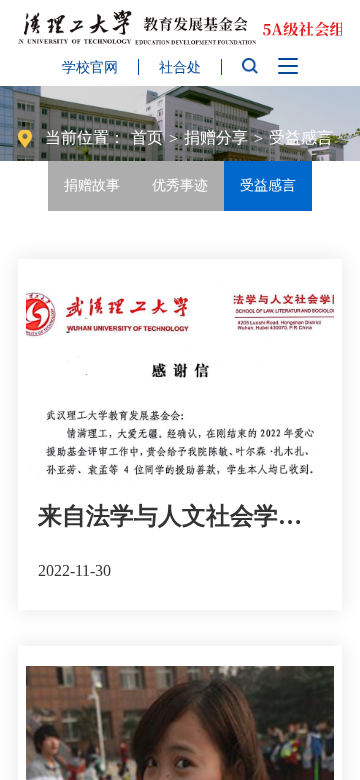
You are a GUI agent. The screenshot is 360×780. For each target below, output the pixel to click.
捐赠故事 (92, 185)
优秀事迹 (180, 185)
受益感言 (301, 137)
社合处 (180, 67)
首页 (147, 137)
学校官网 (90, 67)
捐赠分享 (216, 137)
